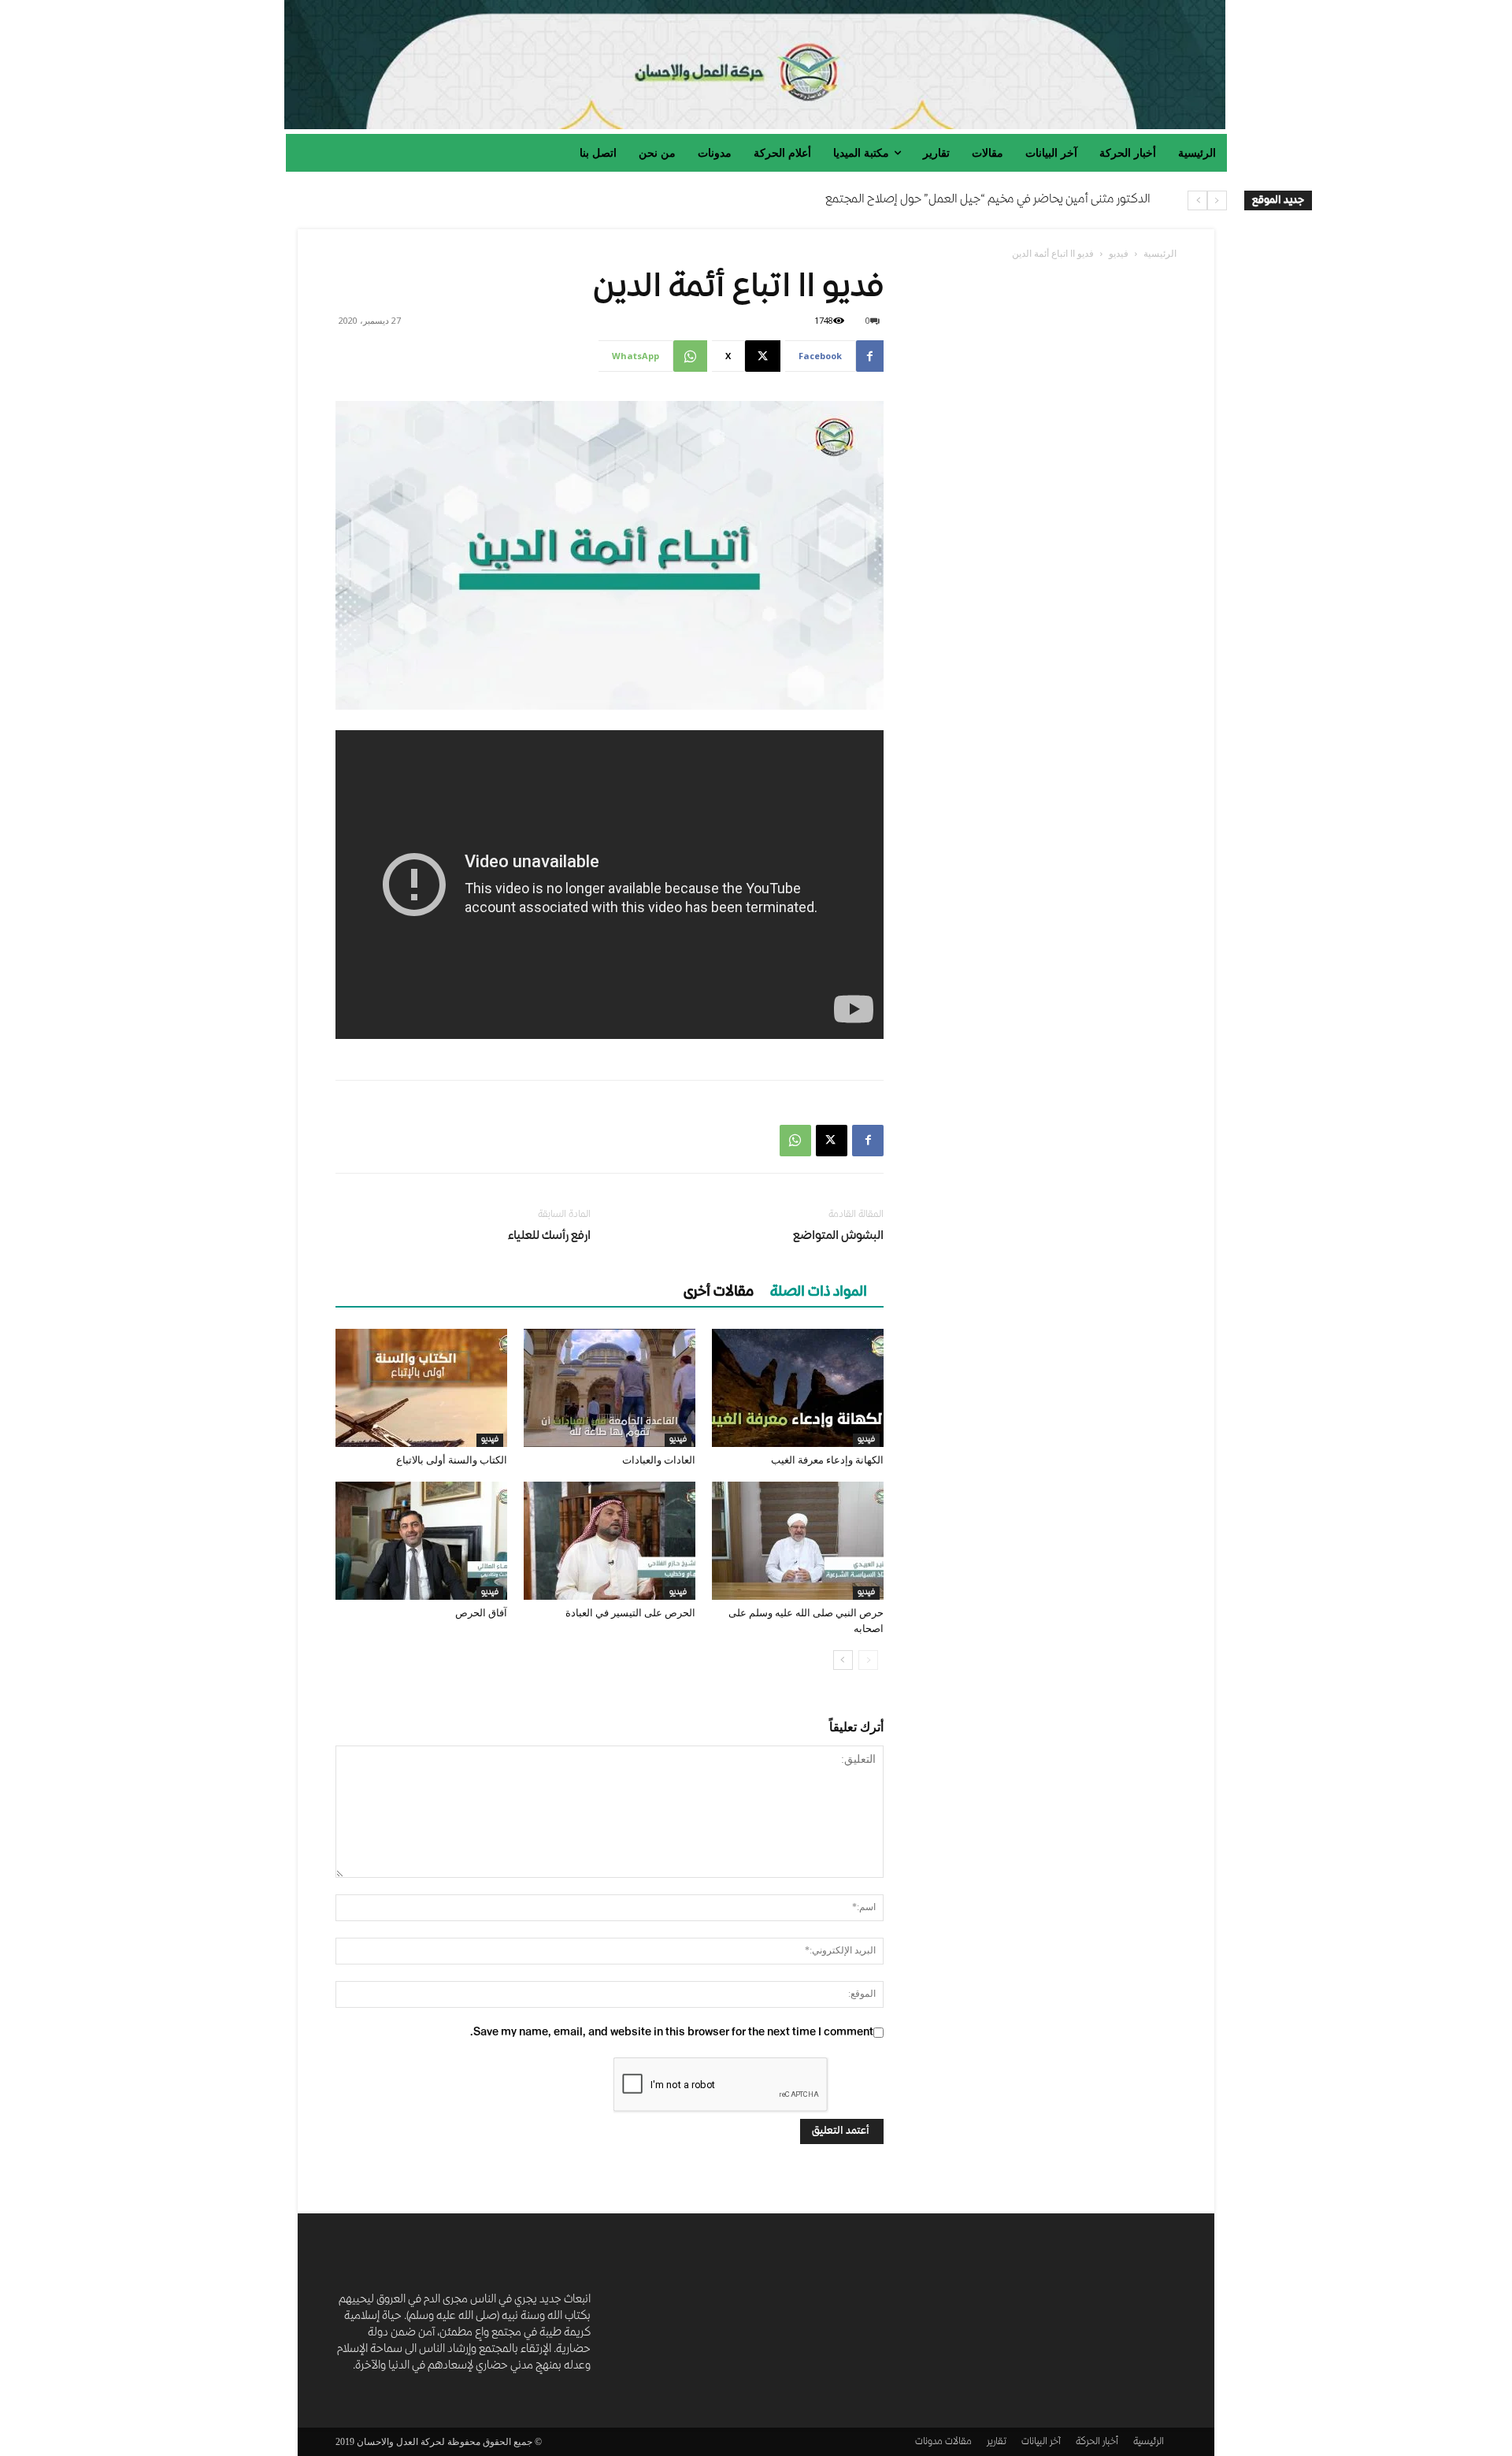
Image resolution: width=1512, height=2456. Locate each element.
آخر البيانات (1041, 2442)
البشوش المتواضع (838, 1237)
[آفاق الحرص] (421, 1541)
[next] (1197, 200)
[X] (832, 1141)
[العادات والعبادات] (610, 1388)
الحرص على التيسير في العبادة (630, 1613)
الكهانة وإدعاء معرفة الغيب (827, 1460)
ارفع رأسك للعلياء (549, 1237)
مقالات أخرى (719, 1293)
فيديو (1119, 253)
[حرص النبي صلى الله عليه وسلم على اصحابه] (798, 1541)
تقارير (997, 2442)
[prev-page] (868, 1660)
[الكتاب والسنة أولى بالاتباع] (421, 1388)
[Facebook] (868, 1141)
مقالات (958, 2442)
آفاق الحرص (481, 1613)
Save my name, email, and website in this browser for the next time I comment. (672, 2033)
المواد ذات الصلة (819, 1293)
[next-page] (843, 1660)
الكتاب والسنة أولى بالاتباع (452, 1460)
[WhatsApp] (795, 1141)
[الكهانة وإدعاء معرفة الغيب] (798, 1388)
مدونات (929, 2442)
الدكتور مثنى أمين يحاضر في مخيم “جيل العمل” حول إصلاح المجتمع (988, 200)
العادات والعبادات (659, 1460)
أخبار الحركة (1097, 2442)
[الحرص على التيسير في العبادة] (610, 1541)
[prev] (1217, 200)
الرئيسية (1160, 253)
